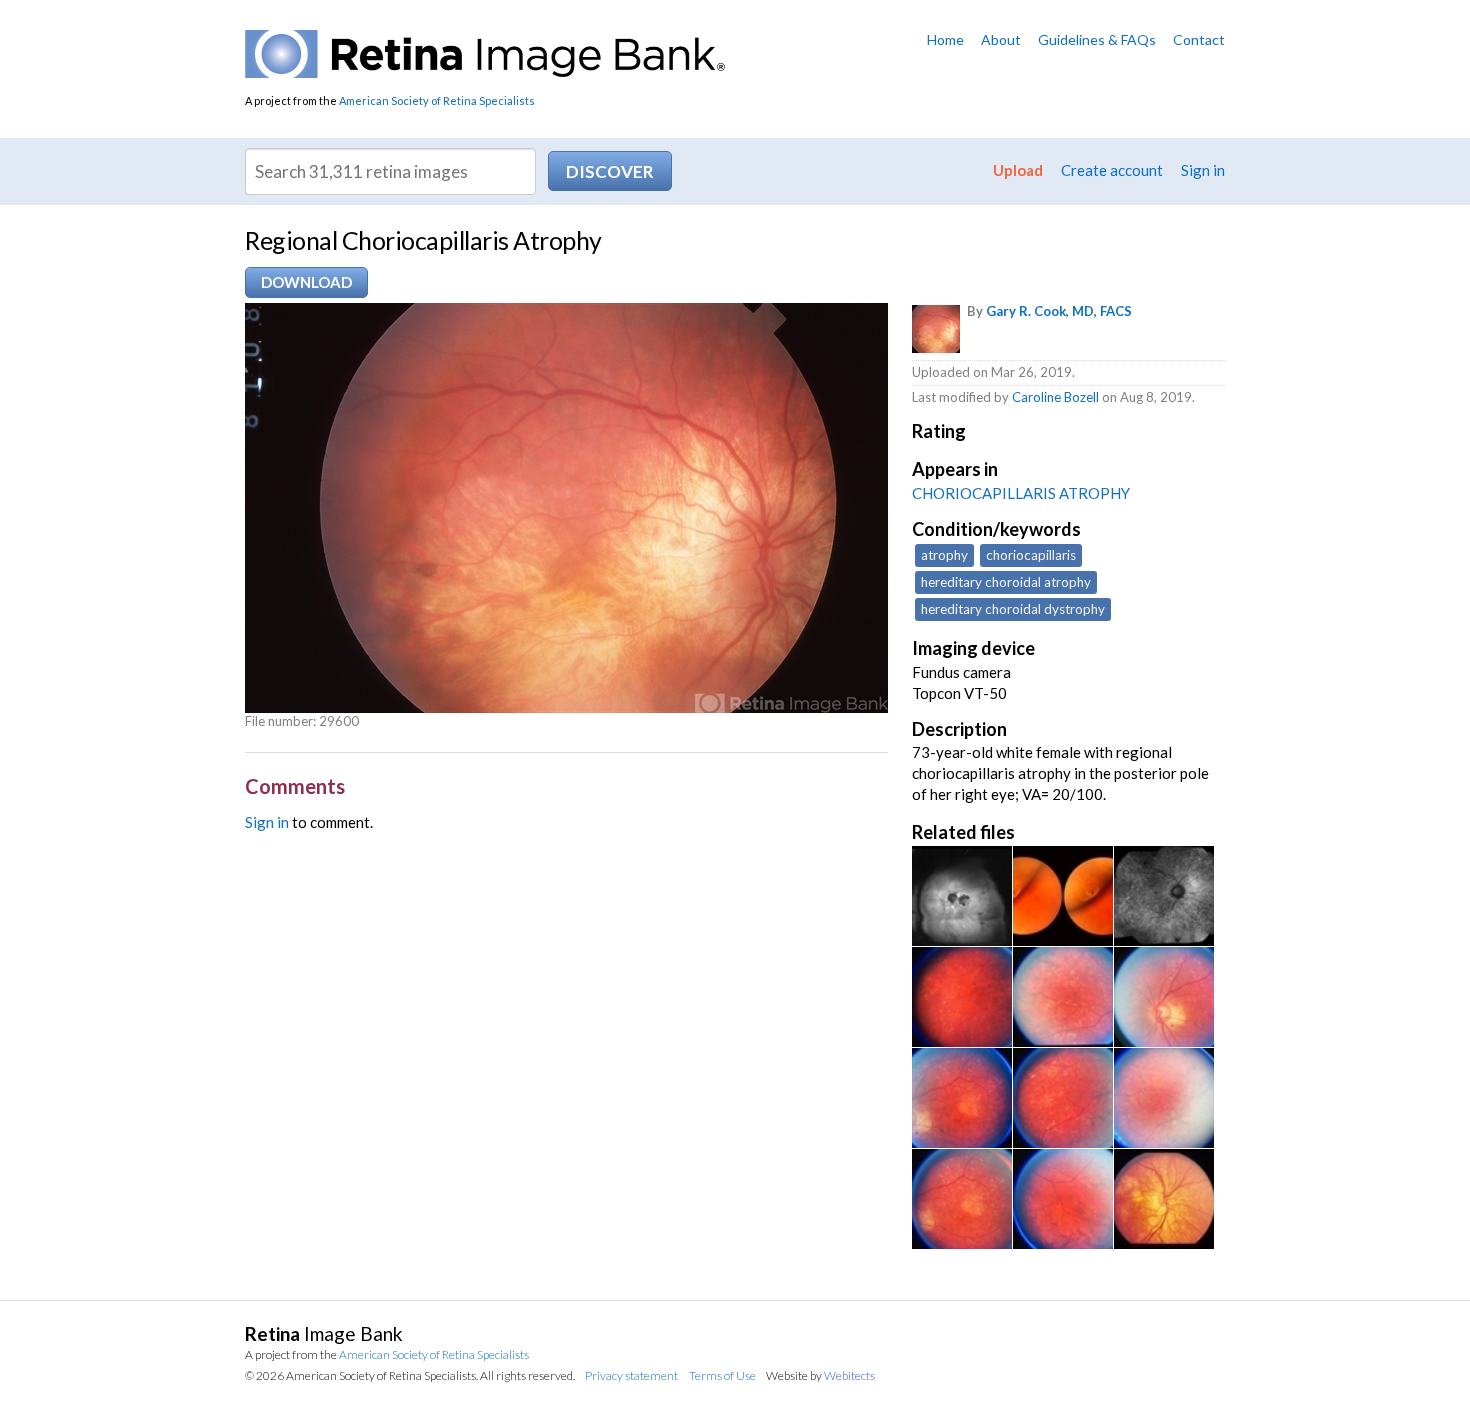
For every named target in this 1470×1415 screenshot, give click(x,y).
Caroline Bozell (1055, 397)
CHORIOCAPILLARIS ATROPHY (1021, 493)
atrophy (944, 555)
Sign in (1203, 170)
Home (945, 39)
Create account (1112, 170)
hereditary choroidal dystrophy (1013, 609)
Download (306, 282)
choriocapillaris (1031, 555)
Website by (820, 1375)
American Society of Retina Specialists (437, 100)
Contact (1199, 39)
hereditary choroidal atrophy (1006, 582)
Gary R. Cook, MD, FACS (1059, 311)
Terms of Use (722, 1375)
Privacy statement (631, 1375)
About (1001, 39)
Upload (1018, 170)
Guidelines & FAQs (1097, 39)
